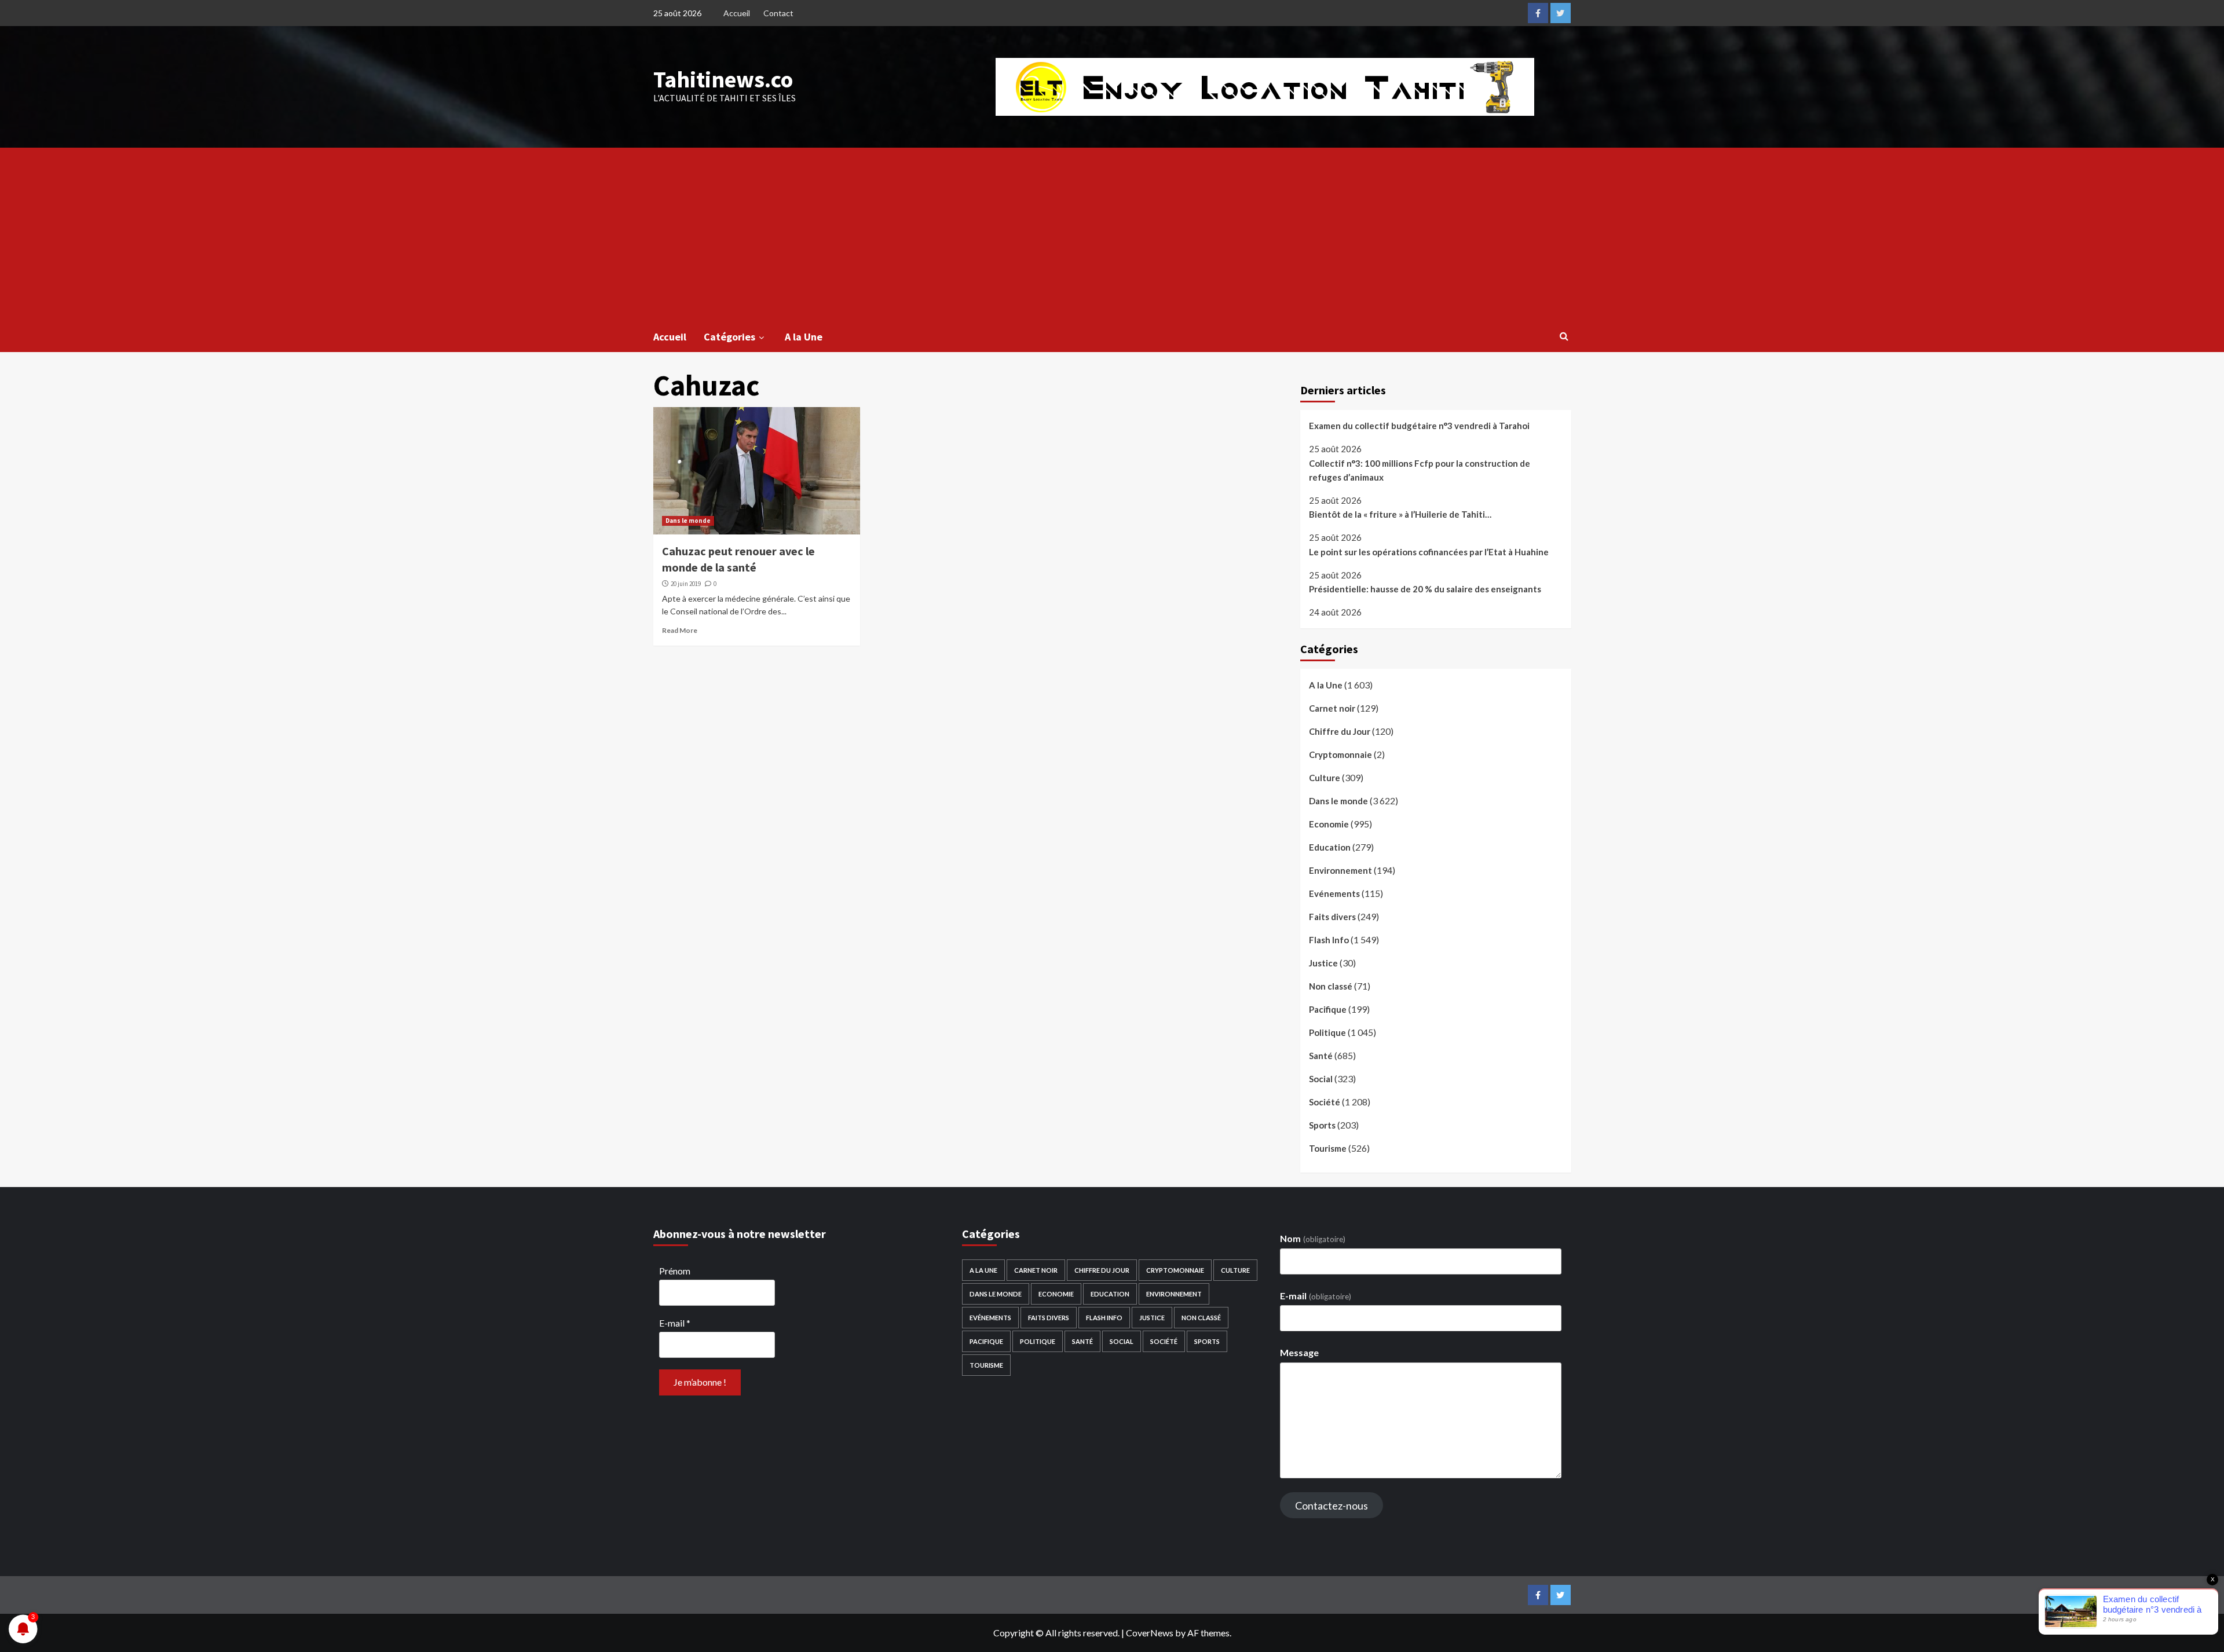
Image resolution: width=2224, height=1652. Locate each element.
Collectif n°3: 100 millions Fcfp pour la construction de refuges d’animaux (1420, 470)
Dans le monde (688, 521)
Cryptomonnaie (1340, 754)
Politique (1327, 1032)
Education (1330, 847)
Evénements (1334, 893)
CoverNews (1150, 1633)
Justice (1323, 963)
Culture (1325, 778)
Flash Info (1329, 940)
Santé (1321, 1056)
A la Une (804, 337)
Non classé (1331, 986)
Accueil (737, 13)
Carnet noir (1332, 708)
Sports (1322, 1125)
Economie (1329, 824)
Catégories (729, 337)
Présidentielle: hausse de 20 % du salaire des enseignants (1425, 589)
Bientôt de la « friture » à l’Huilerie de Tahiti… (1400, 514)
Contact (778, 13)
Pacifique (1328, 1009)
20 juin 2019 (686, 584)
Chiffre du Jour (1340, 731)
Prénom (675, 1271)
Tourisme (1328, 1148)
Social (1321, 1079)
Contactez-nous (1332, 1506)
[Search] (1564, 336)
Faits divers (1332, 917)
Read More (680, 630)
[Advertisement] (1112, 235)
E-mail (675, 1323)
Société (1325, 1102)
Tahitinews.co (723, 79)
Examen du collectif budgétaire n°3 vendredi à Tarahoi (1419, 426)
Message (1299, 1352)
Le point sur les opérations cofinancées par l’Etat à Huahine (1429, 552)
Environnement (1340, 870)
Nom (1312, 1238)
